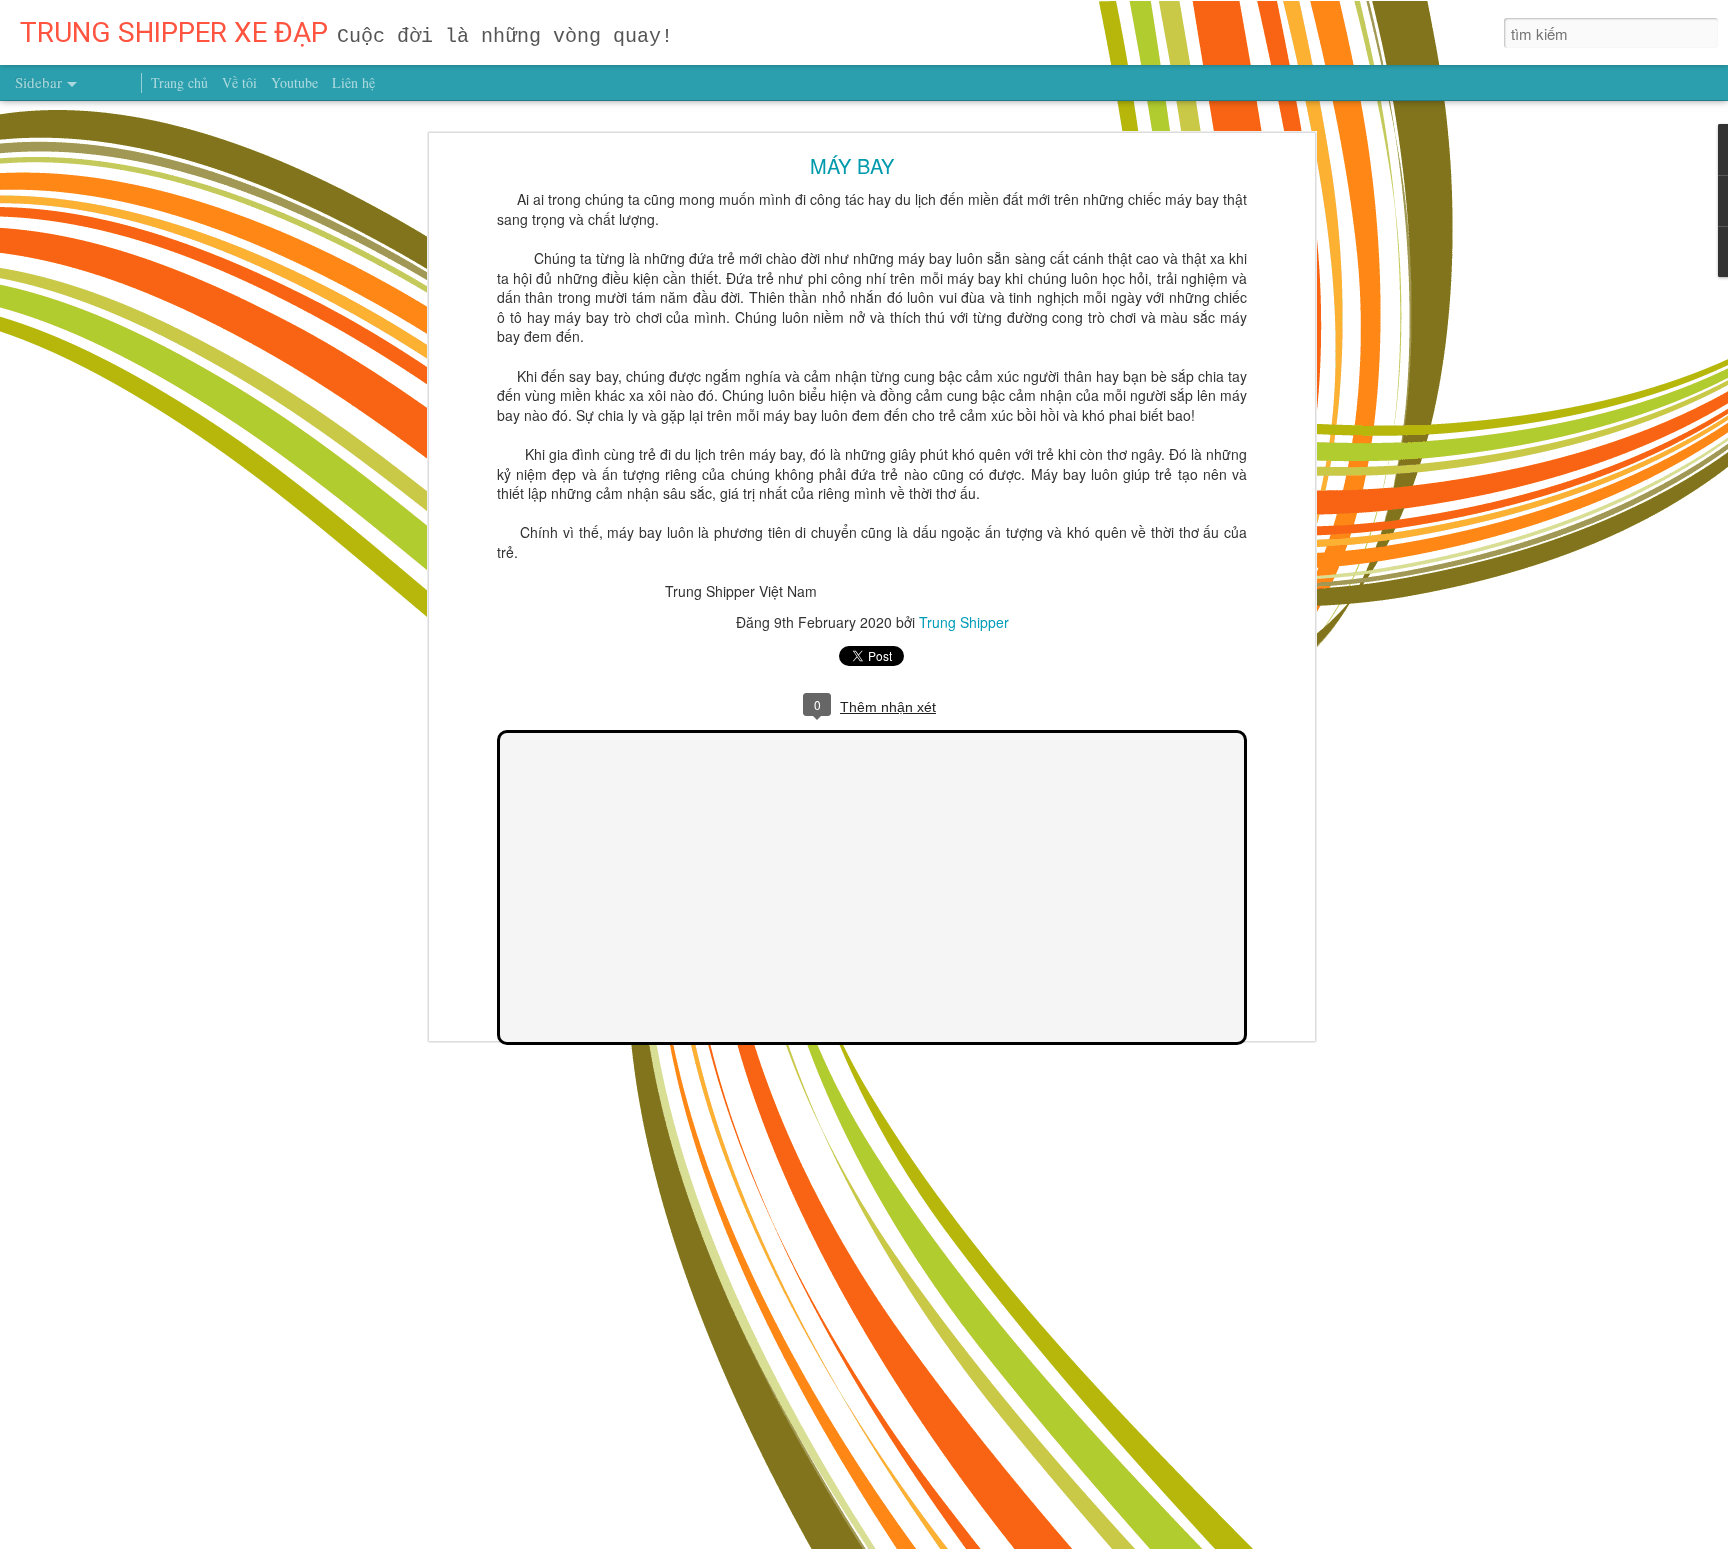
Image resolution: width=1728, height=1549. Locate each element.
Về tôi (239, 82)
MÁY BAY (852, 165)
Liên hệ (353, 82)
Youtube (294, 82)
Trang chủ (179, 82)
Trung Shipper (964, 621)
